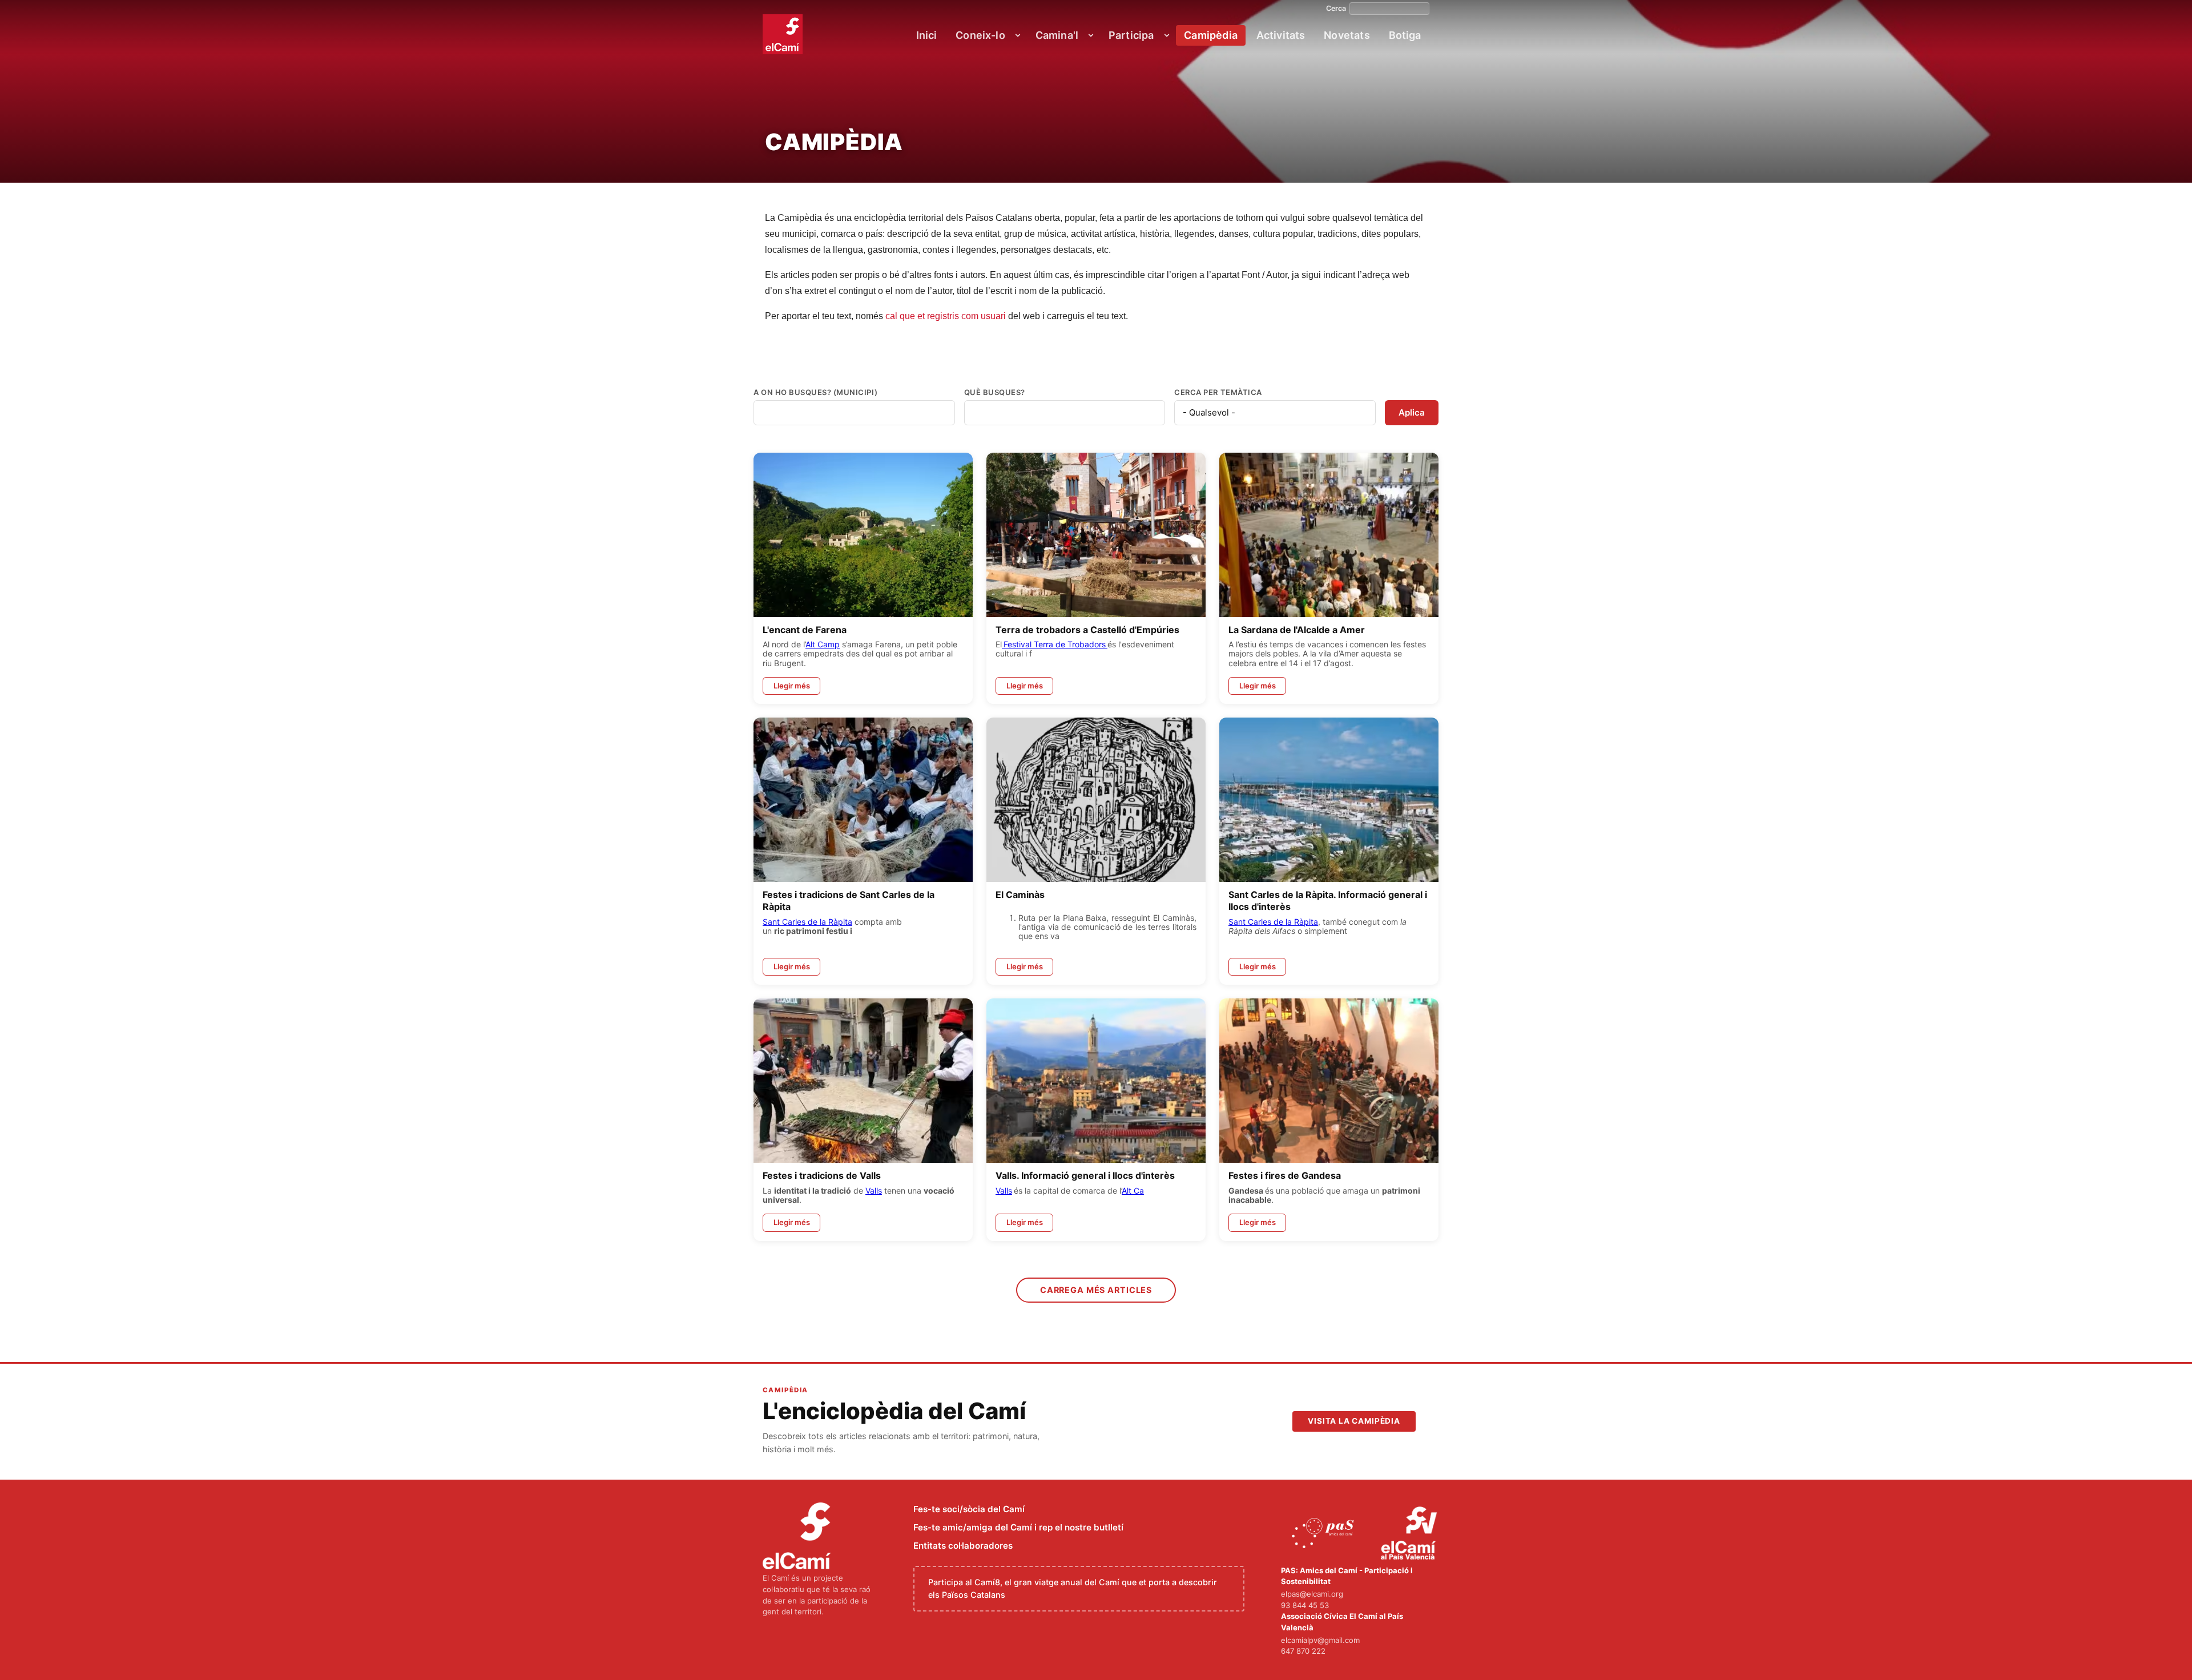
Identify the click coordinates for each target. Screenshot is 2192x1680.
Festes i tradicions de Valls (822, 1175)
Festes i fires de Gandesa (1285, 1175)
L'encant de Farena (805, 630)
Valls (874, 1190)
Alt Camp (823, 644)
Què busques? (995, 392)
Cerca (1336, 9)
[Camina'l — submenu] (1091, 35)
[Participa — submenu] (1167, 35)
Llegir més (792, 686)
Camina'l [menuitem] (1057, 35)
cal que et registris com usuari (946, 316)
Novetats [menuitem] (1347, 35)
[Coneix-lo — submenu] (1018, 35)
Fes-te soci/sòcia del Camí (969, 1509)
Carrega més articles (1096, 1290)
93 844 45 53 (1305, 1605)
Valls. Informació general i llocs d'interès (1085, 1175)
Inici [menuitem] (927, 35)
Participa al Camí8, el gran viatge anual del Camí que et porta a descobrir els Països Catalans (1073, 1588)
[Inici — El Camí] (783, 34)
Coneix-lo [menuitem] (980, 35)
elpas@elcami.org (1312, 1594)
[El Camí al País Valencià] (1410, 1534)
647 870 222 (1303, 1651)
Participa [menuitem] (1131, 35)
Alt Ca (1133, 1190)
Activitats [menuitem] (1281, 35)
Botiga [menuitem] (1405, 35)
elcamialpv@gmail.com (1320, 1640)
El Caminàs (1020, 895)
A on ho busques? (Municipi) (815, 392)
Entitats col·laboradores (963, 1546)
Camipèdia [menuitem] (1211, 35)
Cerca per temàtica (1218, 392)
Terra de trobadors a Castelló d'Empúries (1087, 630)
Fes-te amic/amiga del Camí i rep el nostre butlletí (1018, 1527)
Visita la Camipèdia (1354, 1421)
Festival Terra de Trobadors (1055, 644)
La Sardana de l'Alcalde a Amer (1297, 630)
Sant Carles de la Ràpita (807, 922)
